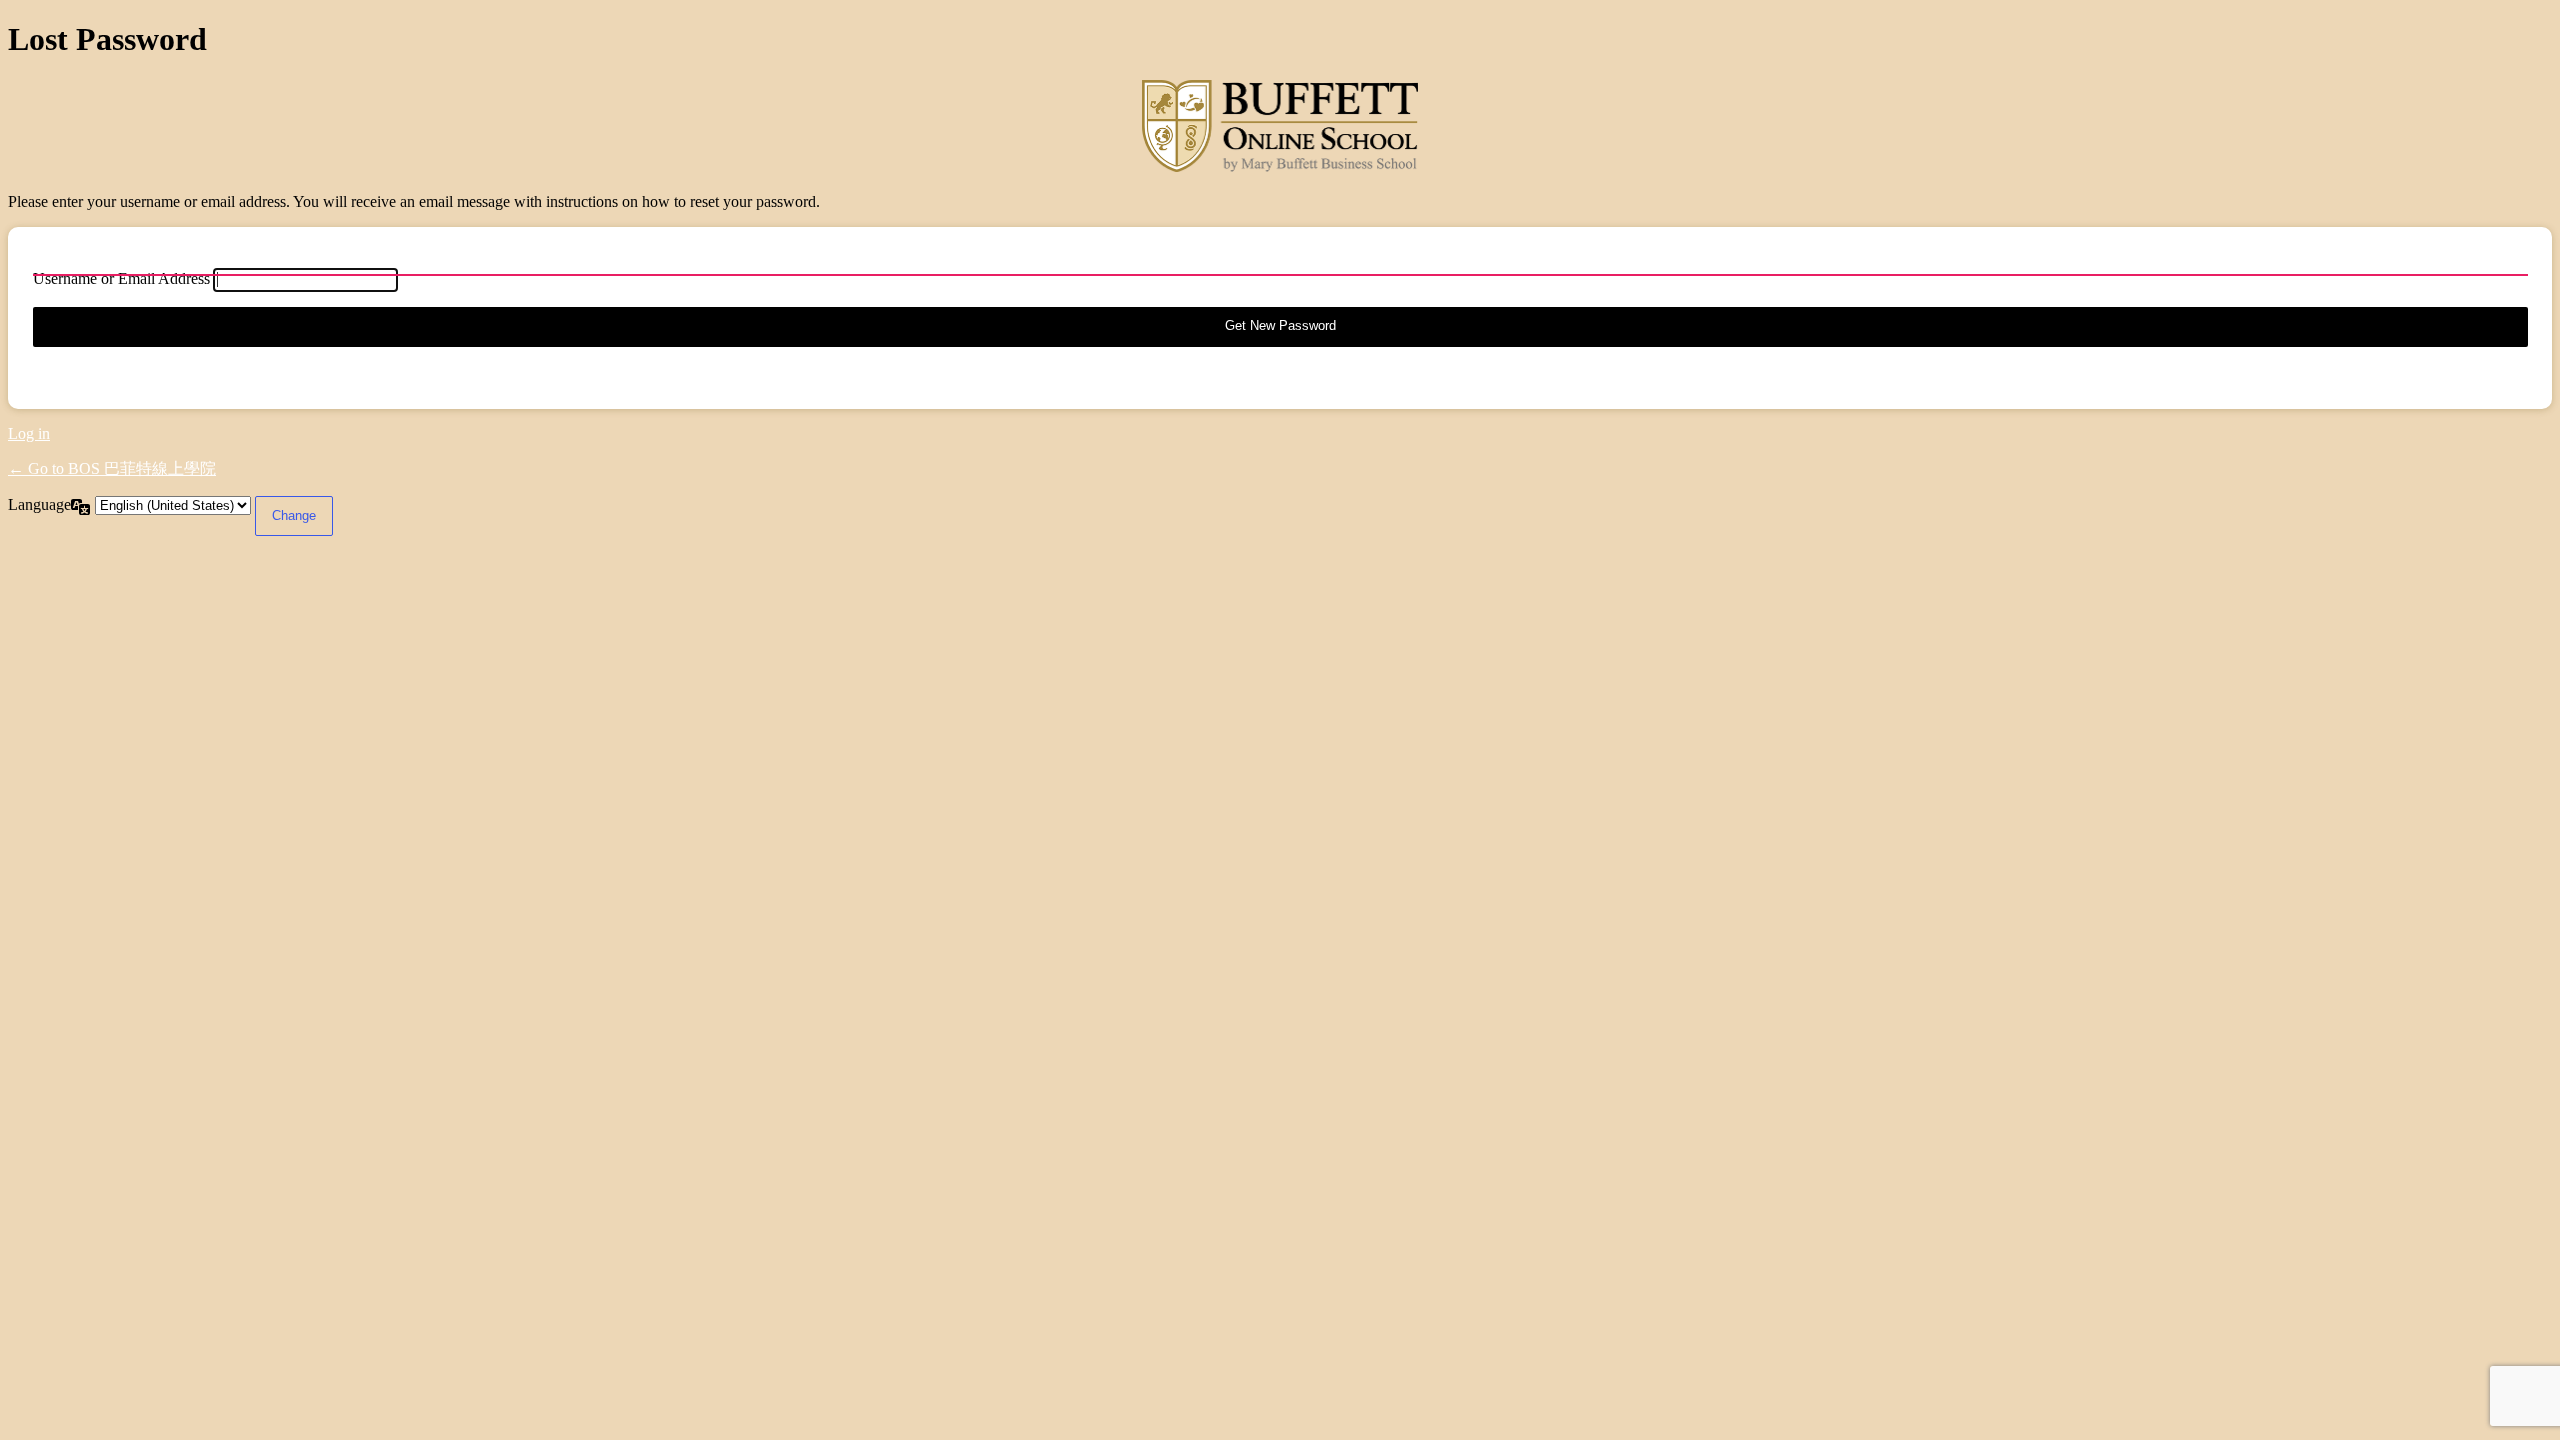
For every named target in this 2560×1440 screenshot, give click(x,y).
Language (39, 504)
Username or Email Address (121, 278)
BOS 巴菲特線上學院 (1280, 126)
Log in (29, 433)
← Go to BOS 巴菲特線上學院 (112, 468)
